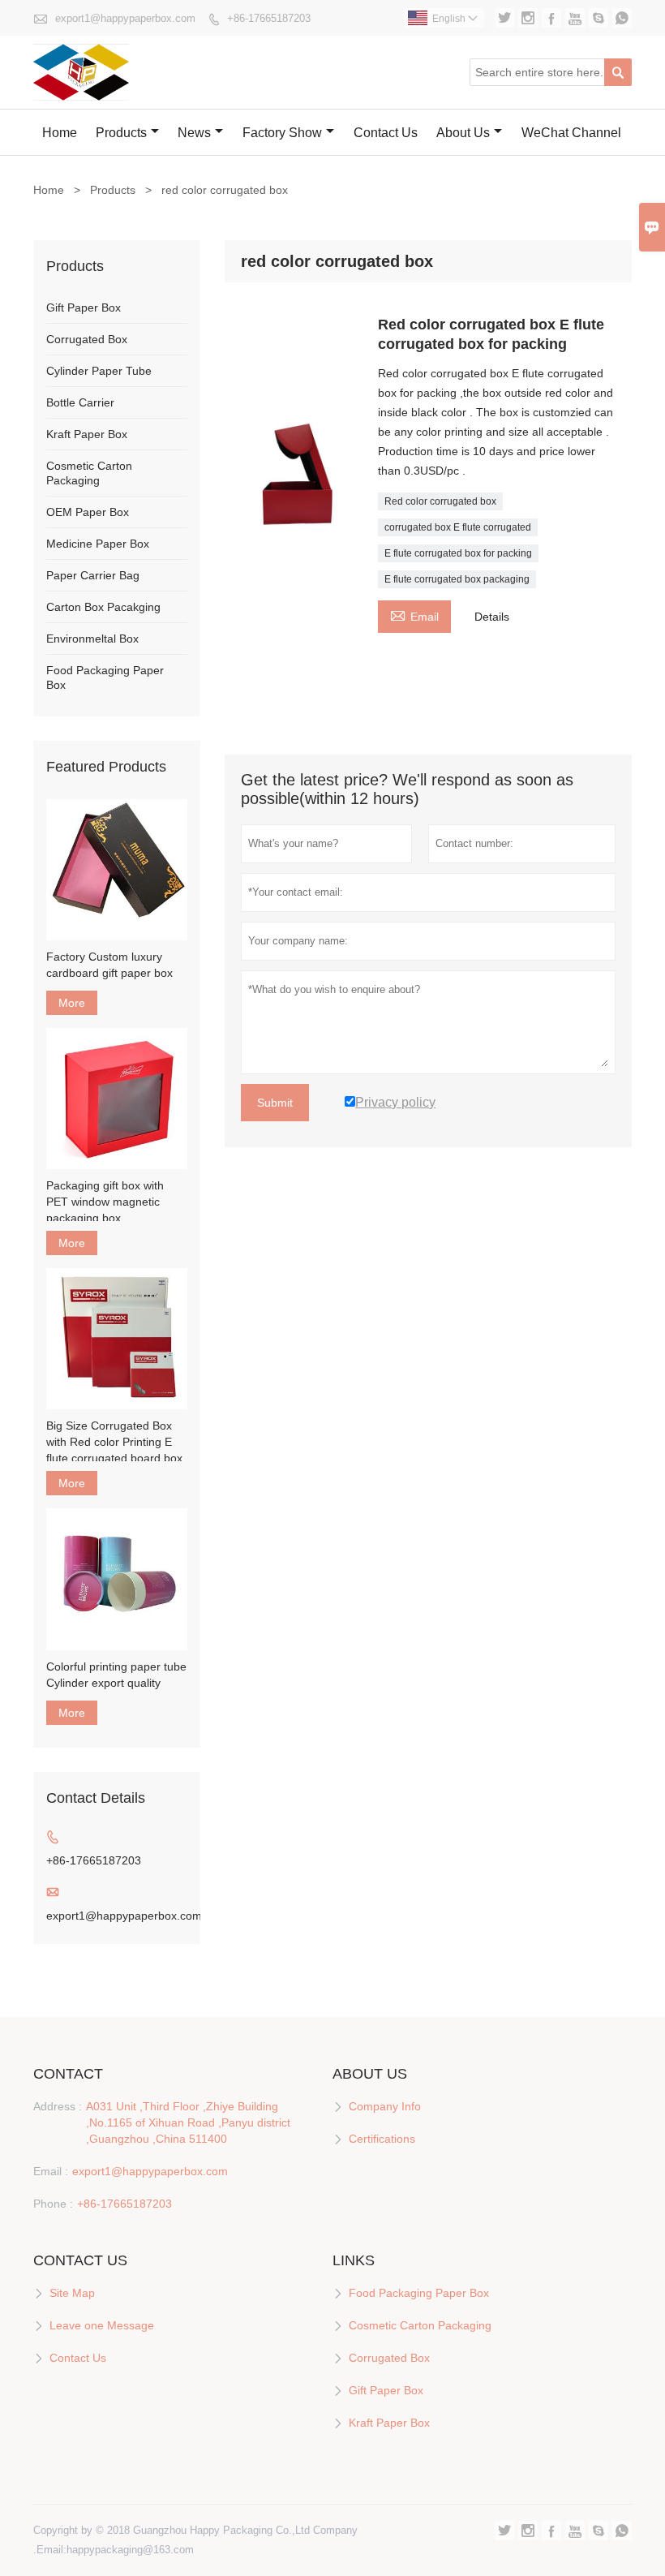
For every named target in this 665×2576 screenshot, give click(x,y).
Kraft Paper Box (87, 434)
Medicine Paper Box (98, 544)
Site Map (72, 2293)
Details (492, 617)
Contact (68, 2074)
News (194, 133)
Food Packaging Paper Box (419, 2293)
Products (121, 133)
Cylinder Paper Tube (99, 371)
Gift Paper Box (84, 307)
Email (414, 615)
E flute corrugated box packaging (457, 579)
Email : (51, 2171)
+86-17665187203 (269, 18)
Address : (58, 2106)
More (72, 1003)
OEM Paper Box (88, 512)
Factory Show (282, 133)
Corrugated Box (87, 339)
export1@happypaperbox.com (125, 18)
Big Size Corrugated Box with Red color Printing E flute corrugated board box (114, 1442)
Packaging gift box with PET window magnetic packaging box (105, 1202)
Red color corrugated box (440, 501)
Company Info (385, 2106)
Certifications (382, 2139)
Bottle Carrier (80, 402)
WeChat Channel (571, 133)
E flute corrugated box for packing (458, 553)
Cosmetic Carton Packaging (420, 2325)
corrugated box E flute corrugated (458, 527)
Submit (275, 1103)
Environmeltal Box (92, 639)
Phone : (53, 2204)
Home (60, 133)
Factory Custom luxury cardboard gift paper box (109, 965)
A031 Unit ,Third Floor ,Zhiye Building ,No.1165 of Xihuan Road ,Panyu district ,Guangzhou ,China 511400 (188, 2122)
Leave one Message (102, 2325)
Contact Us (386, 133)
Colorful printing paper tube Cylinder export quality (116, 1675)
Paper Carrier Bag (93, 575)
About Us (463, 133)
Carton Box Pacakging (103, 607)
